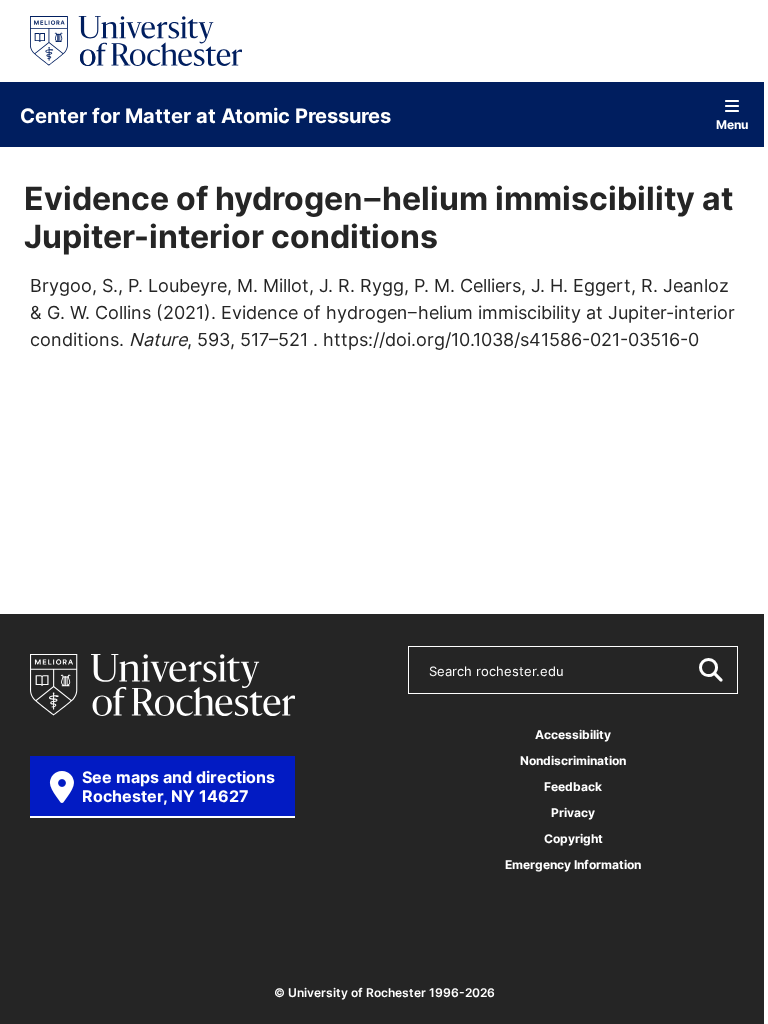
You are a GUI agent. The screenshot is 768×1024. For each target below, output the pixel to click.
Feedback (573, 786)
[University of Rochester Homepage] (136, 41)
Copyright (573, 838)
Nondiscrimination (573, 760)
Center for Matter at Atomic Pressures (205, 115)
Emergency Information (573, 864)
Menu (732, 123)
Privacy (573, 812)
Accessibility (573, 734)
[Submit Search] (710, 670)
